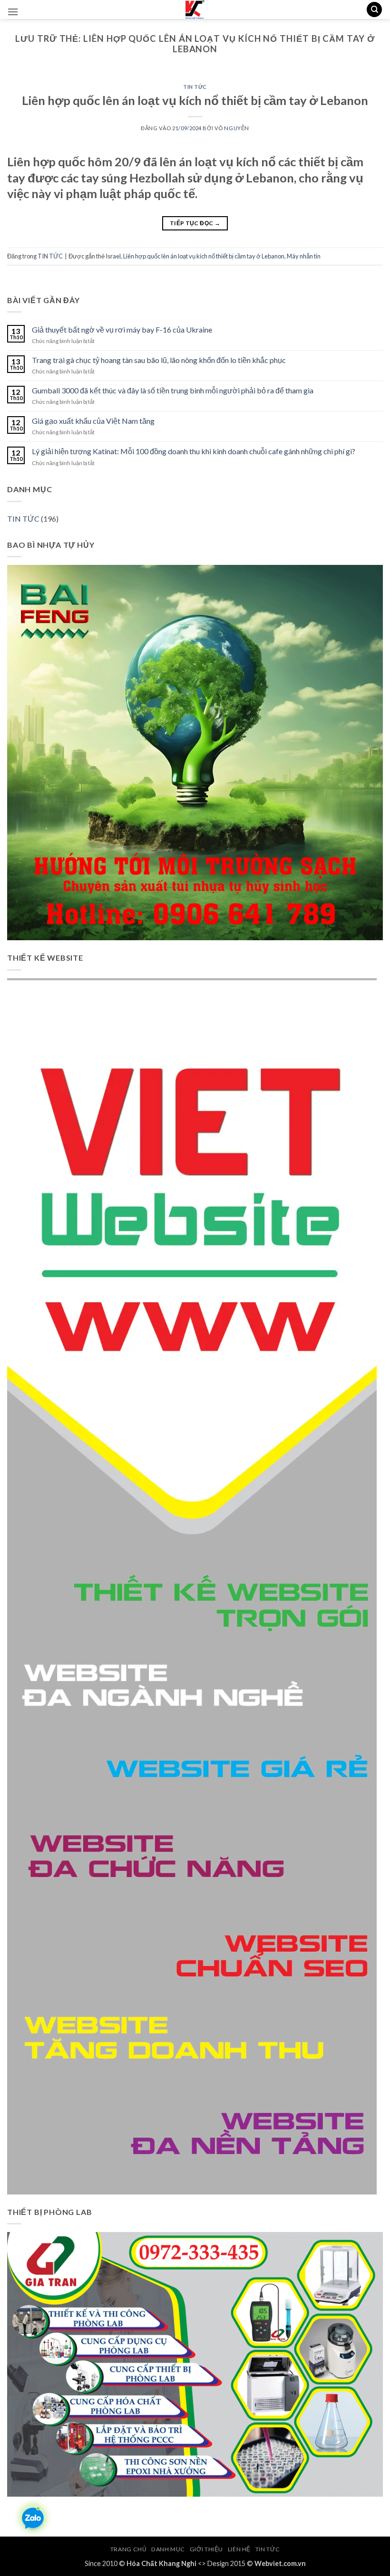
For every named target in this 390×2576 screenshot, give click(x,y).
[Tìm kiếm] (374, 10)
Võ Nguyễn (232, 128)
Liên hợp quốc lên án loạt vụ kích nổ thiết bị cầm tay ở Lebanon (195, 100)
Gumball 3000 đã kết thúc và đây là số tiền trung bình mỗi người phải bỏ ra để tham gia (173, 390)
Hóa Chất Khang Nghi (161, 2563)
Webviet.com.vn (280, 2563)
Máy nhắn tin (304, 256)
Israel (113, 256)
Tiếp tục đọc (195, 223)
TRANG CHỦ (129, 2549)
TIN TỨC (195, 87)
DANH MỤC (168, 2549)
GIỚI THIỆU (206, 2549)
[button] (13, 12)
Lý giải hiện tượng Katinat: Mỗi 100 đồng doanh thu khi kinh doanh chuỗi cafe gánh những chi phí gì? (194, 451)
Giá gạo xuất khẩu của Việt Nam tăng (93, 421)
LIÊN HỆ (239, 2549)
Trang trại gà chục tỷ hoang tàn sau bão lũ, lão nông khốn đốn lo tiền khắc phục (159, 360)
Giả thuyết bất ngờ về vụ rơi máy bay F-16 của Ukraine (122, 329)
